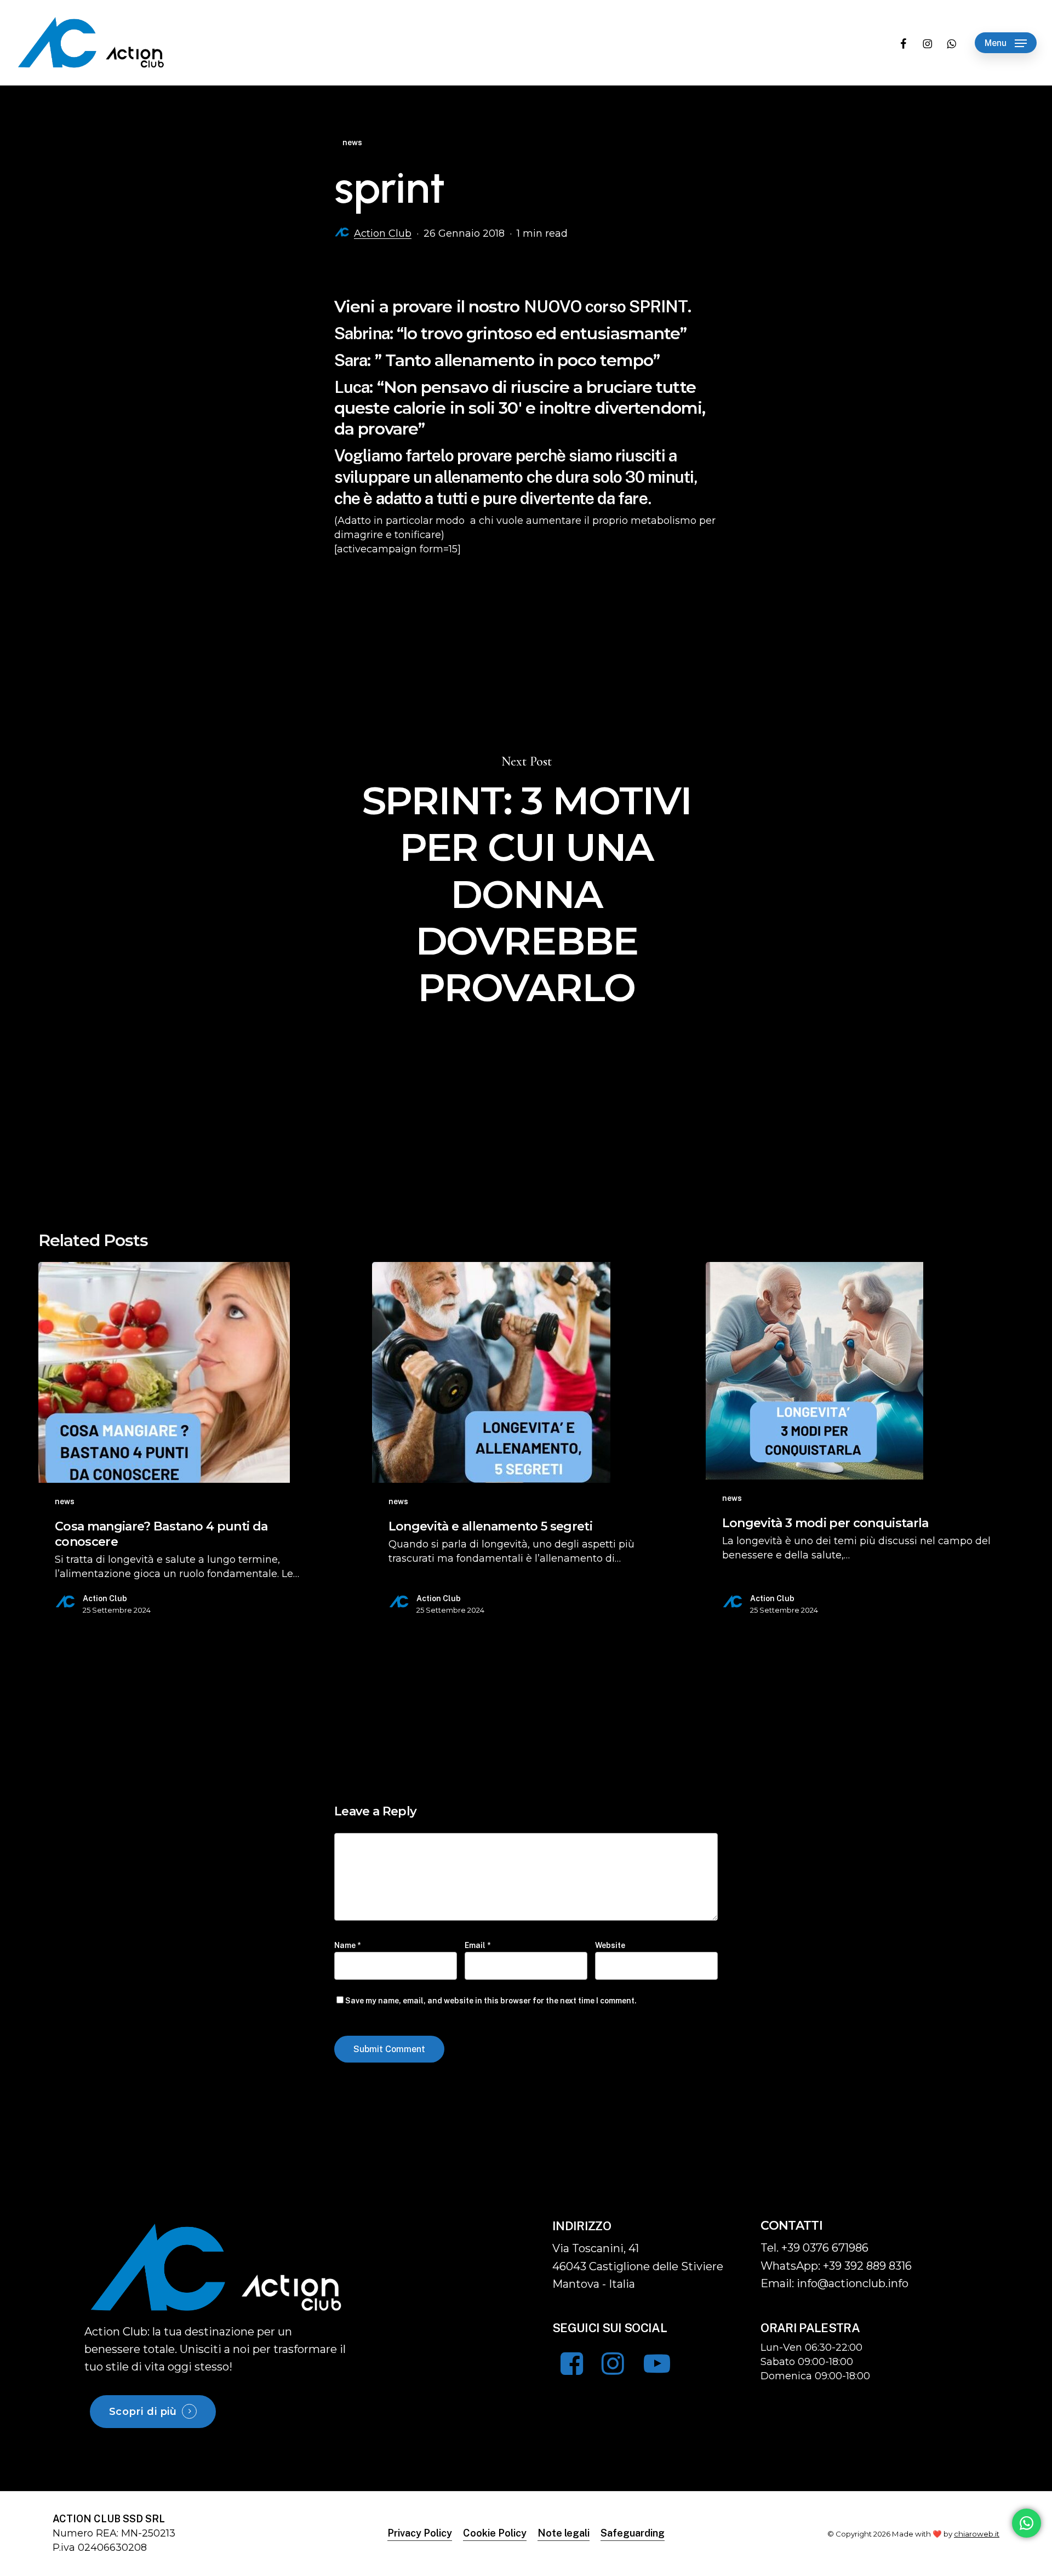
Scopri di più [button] (143, 2412)
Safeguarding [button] (633, 2533)
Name (347, 1945)
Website (610, 1945)
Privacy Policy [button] (420, 2533)
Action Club (383, 233)
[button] (1006, 43)
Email (478, 1945)
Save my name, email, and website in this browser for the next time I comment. (491, 2001)
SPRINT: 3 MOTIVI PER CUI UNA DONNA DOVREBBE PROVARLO (526, 883)
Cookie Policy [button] (495, 2533)
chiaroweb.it (977, 2534)
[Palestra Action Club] (217, 2267)
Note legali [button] (564, 2533)
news (352, 142)
